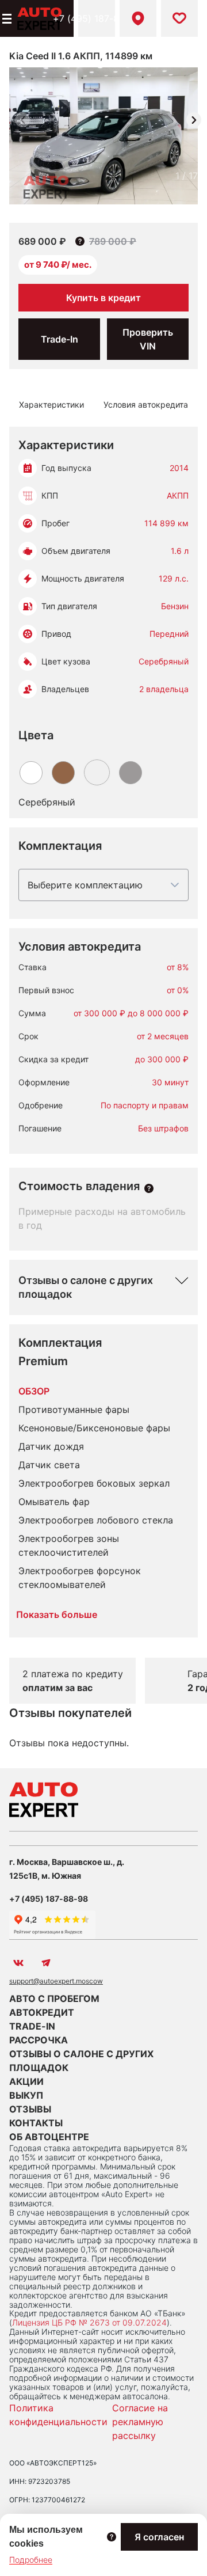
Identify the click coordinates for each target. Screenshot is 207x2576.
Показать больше (57, 1614)
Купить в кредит (103, 298)
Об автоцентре (49, 2137)
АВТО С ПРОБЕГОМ (54, 1999)
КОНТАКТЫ (36, 2123)
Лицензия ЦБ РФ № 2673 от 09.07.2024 (89, 2322)
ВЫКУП (26, 2095)
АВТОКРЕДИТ (42, 2012)
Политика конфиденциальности (58, 2415)
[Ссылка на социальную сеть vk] (18, 1963)
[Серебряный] (97, 772)
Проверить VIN (148, 339)
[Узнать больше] (149, 1188)
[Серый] (131, 773)
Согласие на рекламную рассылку (140, 2422)
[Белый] (31, 773)
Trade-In (60, 339)
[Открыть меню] (6, 18)
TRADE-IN (32, 2026)
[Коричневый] (63, 773)
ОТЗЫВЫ (30, 2109)
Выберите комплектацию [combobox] (85, 885)
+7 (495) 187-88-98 (97, 18)
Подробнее (31, 2560)
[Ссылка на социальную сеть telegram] (46, 1963)
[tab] (51, 405)
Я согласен (159, 2537)
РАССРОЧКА (39, 2040)
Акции (26, 2081)
